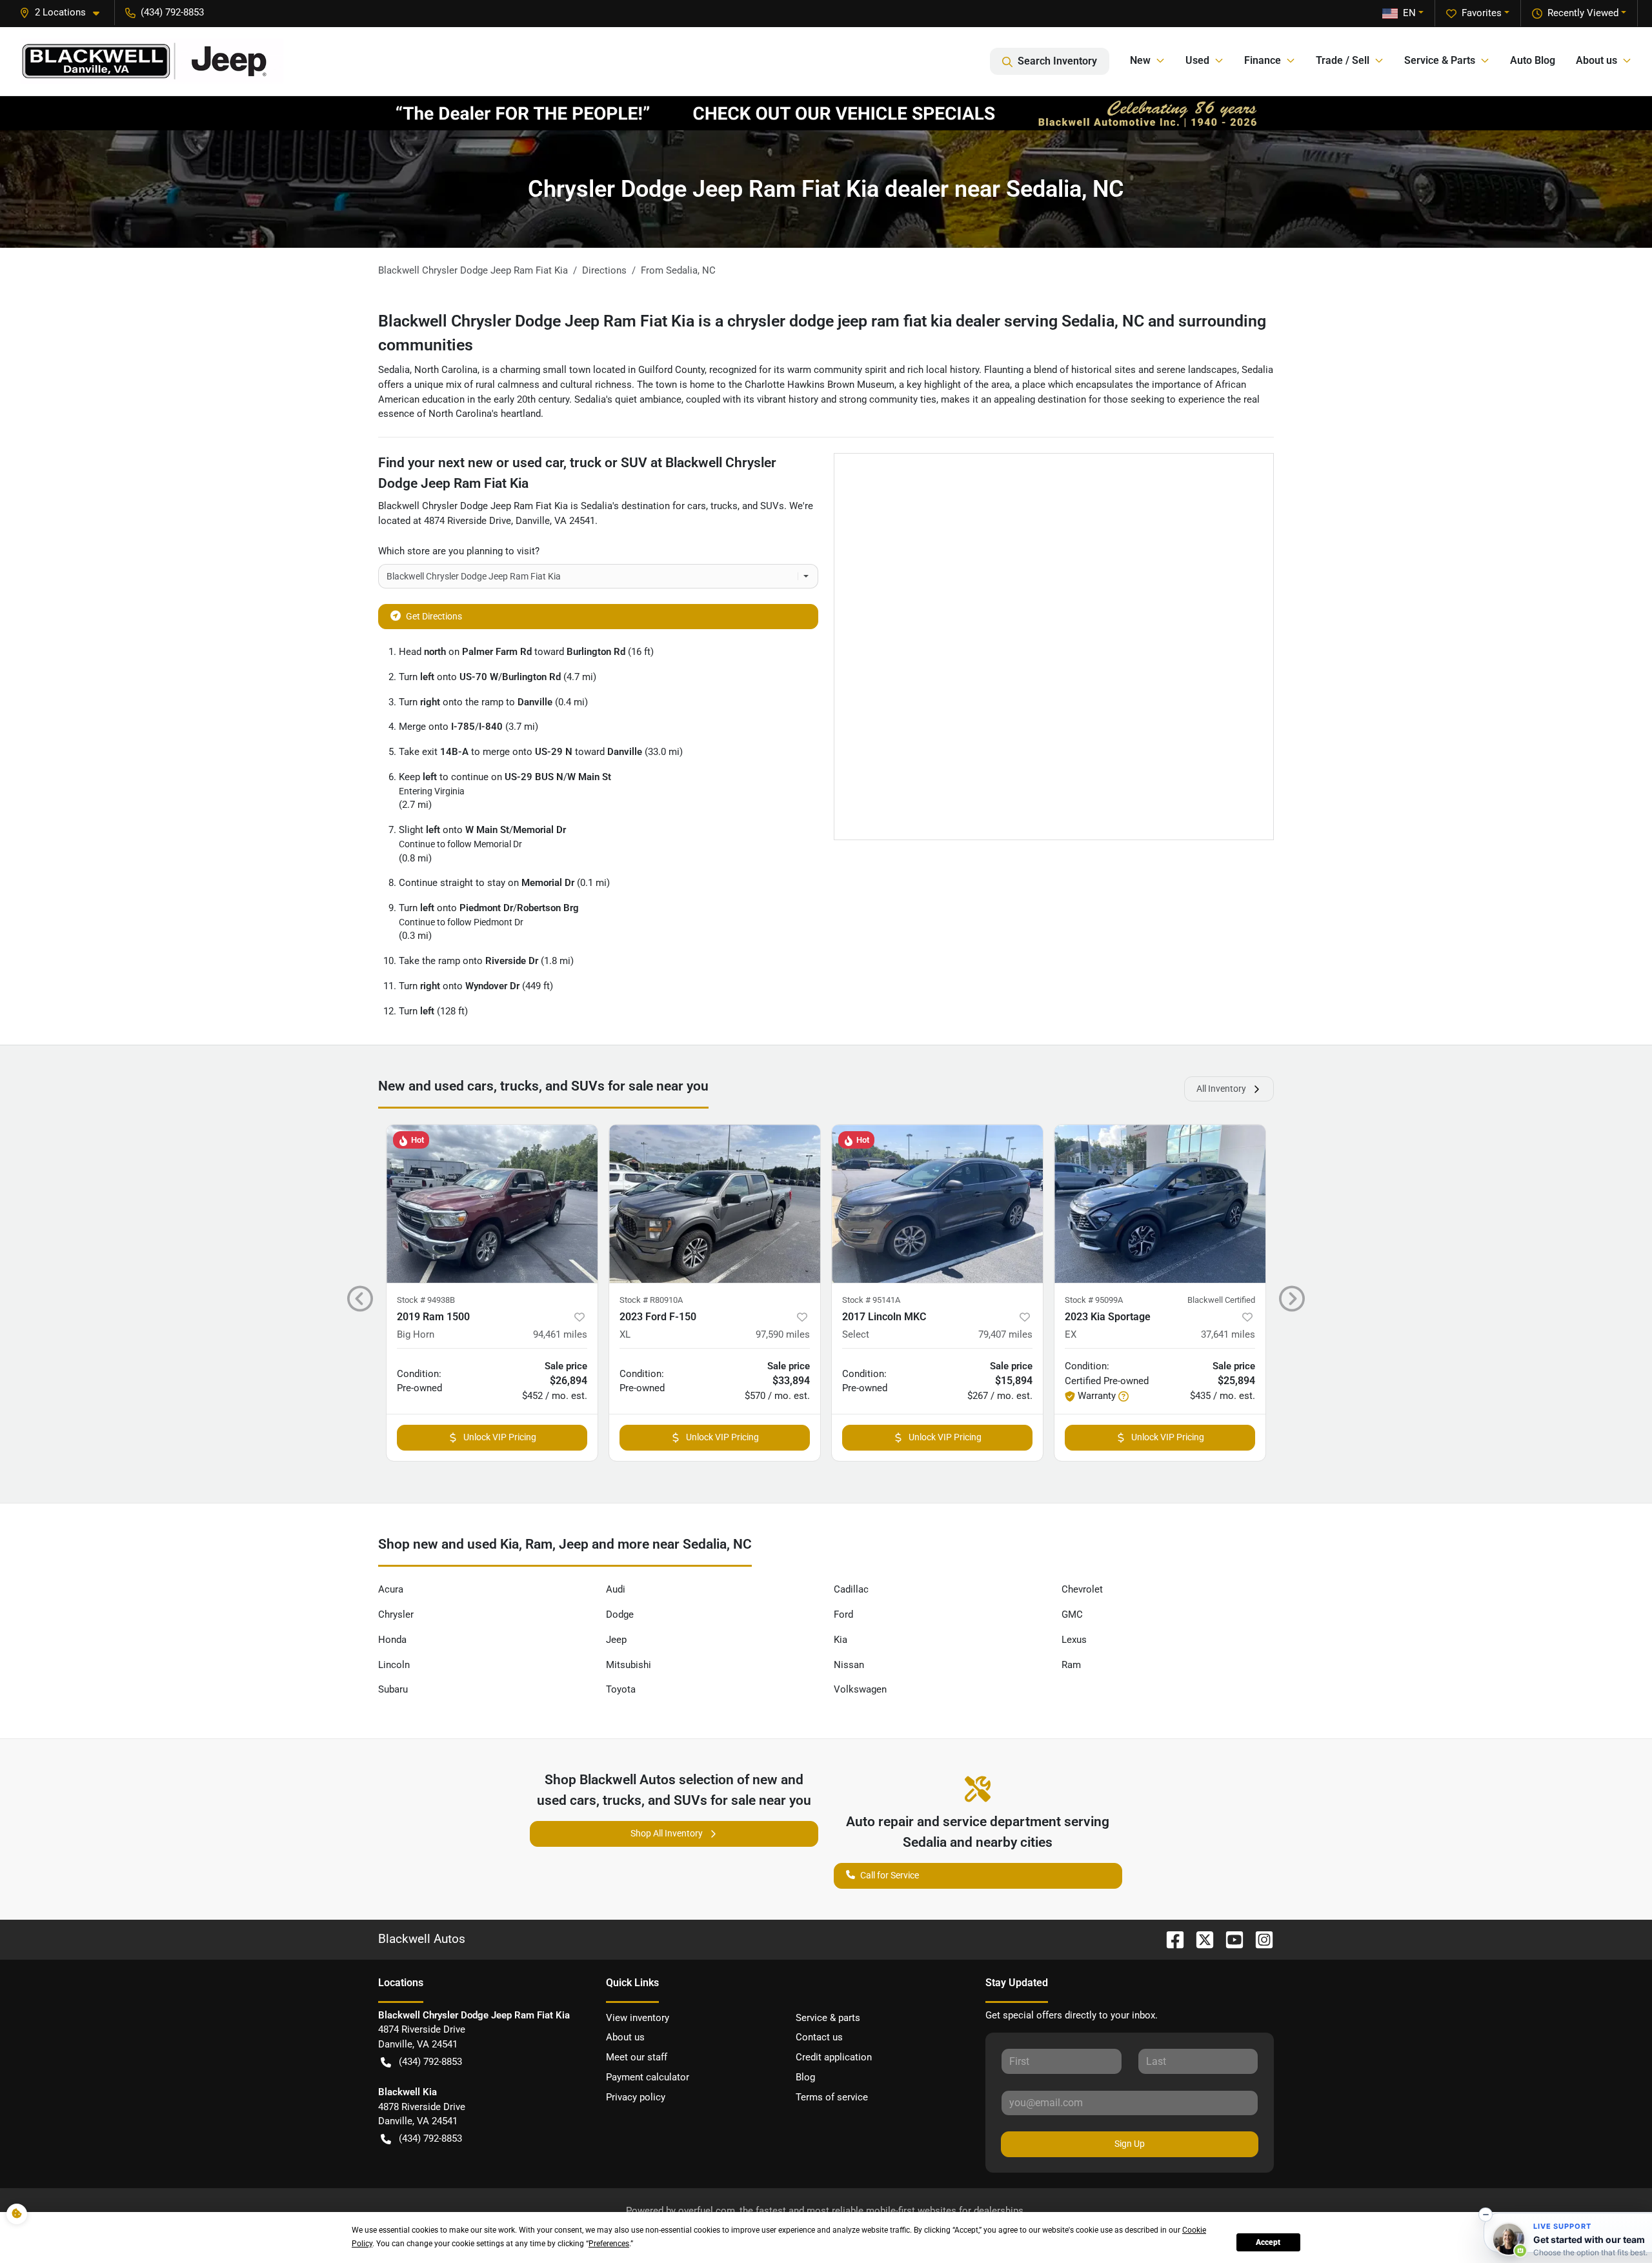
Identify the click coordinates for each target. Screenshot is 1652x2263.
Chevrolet (1082, 1589)
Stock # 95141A (871, 1300)
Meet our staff (637, 2057)
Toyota (621, 1689)
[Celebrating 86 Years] (826, 113)
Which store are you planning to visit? (459, 551)
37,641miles (1228, 1334)
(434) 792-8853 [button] (172, 12)
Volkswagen (860, 1689)
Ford (843, 1614)
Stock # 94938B (426, 1300)
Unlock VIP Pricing (500, 1437)
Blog (805, 2077)
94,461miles (560, 1334)
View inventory (638, 2018)
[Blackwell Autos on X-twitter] (1200, 1939)
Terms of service (832, 2097)
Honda (392, 1640)
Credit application (834, 2057)
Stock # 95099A (1094, 1300)
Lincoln (394, 1665)
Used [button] (1197, 60)
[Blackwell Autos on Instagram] (1259, 1939)
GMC (1072, 1614)
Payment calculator (648, 2077)
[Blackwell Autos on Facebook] (1170, 1939)
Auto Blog (1533, 60)
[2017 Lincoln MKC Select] (937, 1204)
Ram (1071, 1665)
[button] (65, 13)
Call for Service (890, 1875)
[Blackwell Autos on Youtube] (1229, 1939)
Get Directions (434, 616)
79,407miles (1005, 1334)
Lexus (1074, 1640)
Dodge (620, 1614)
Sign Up (1130, 2144)
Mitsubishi (629, 1665)
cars (697, 506)
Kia (841, 1640)
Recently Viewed (1583, 13)
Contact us (819, 2037)
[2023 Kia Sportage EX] (1160, 1204)
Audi (616, 1589)
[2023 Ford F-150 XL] (715, 1204)
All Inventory (1221, 1089)
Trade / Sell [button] (1343, 60)
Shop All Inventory (667, 1833)
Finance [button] (1263, 60)
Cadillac (851, 1589)
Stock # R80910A (651, 1300)
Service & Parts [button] (1440, 60)
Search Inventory (1057, 61)
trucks (724, 506)
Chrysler (396, 1614)
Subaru (393, 1689)
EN (1409, 13)
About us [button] (1597, 60)
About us (625, 2037)
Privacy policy (636, 2097)
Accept (1268, 2242)
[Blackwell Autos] (152, 61)
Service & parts (828, 2018)
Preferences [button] (609, 2244)
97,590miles (783, 1334)
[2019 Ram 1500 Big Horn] (492, 1204)
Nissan (849, 1665)
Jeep (616, 1640)
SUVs (772, 506)
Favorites (1482, 13)
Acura (391, 1589)
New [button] (1140, 60)
